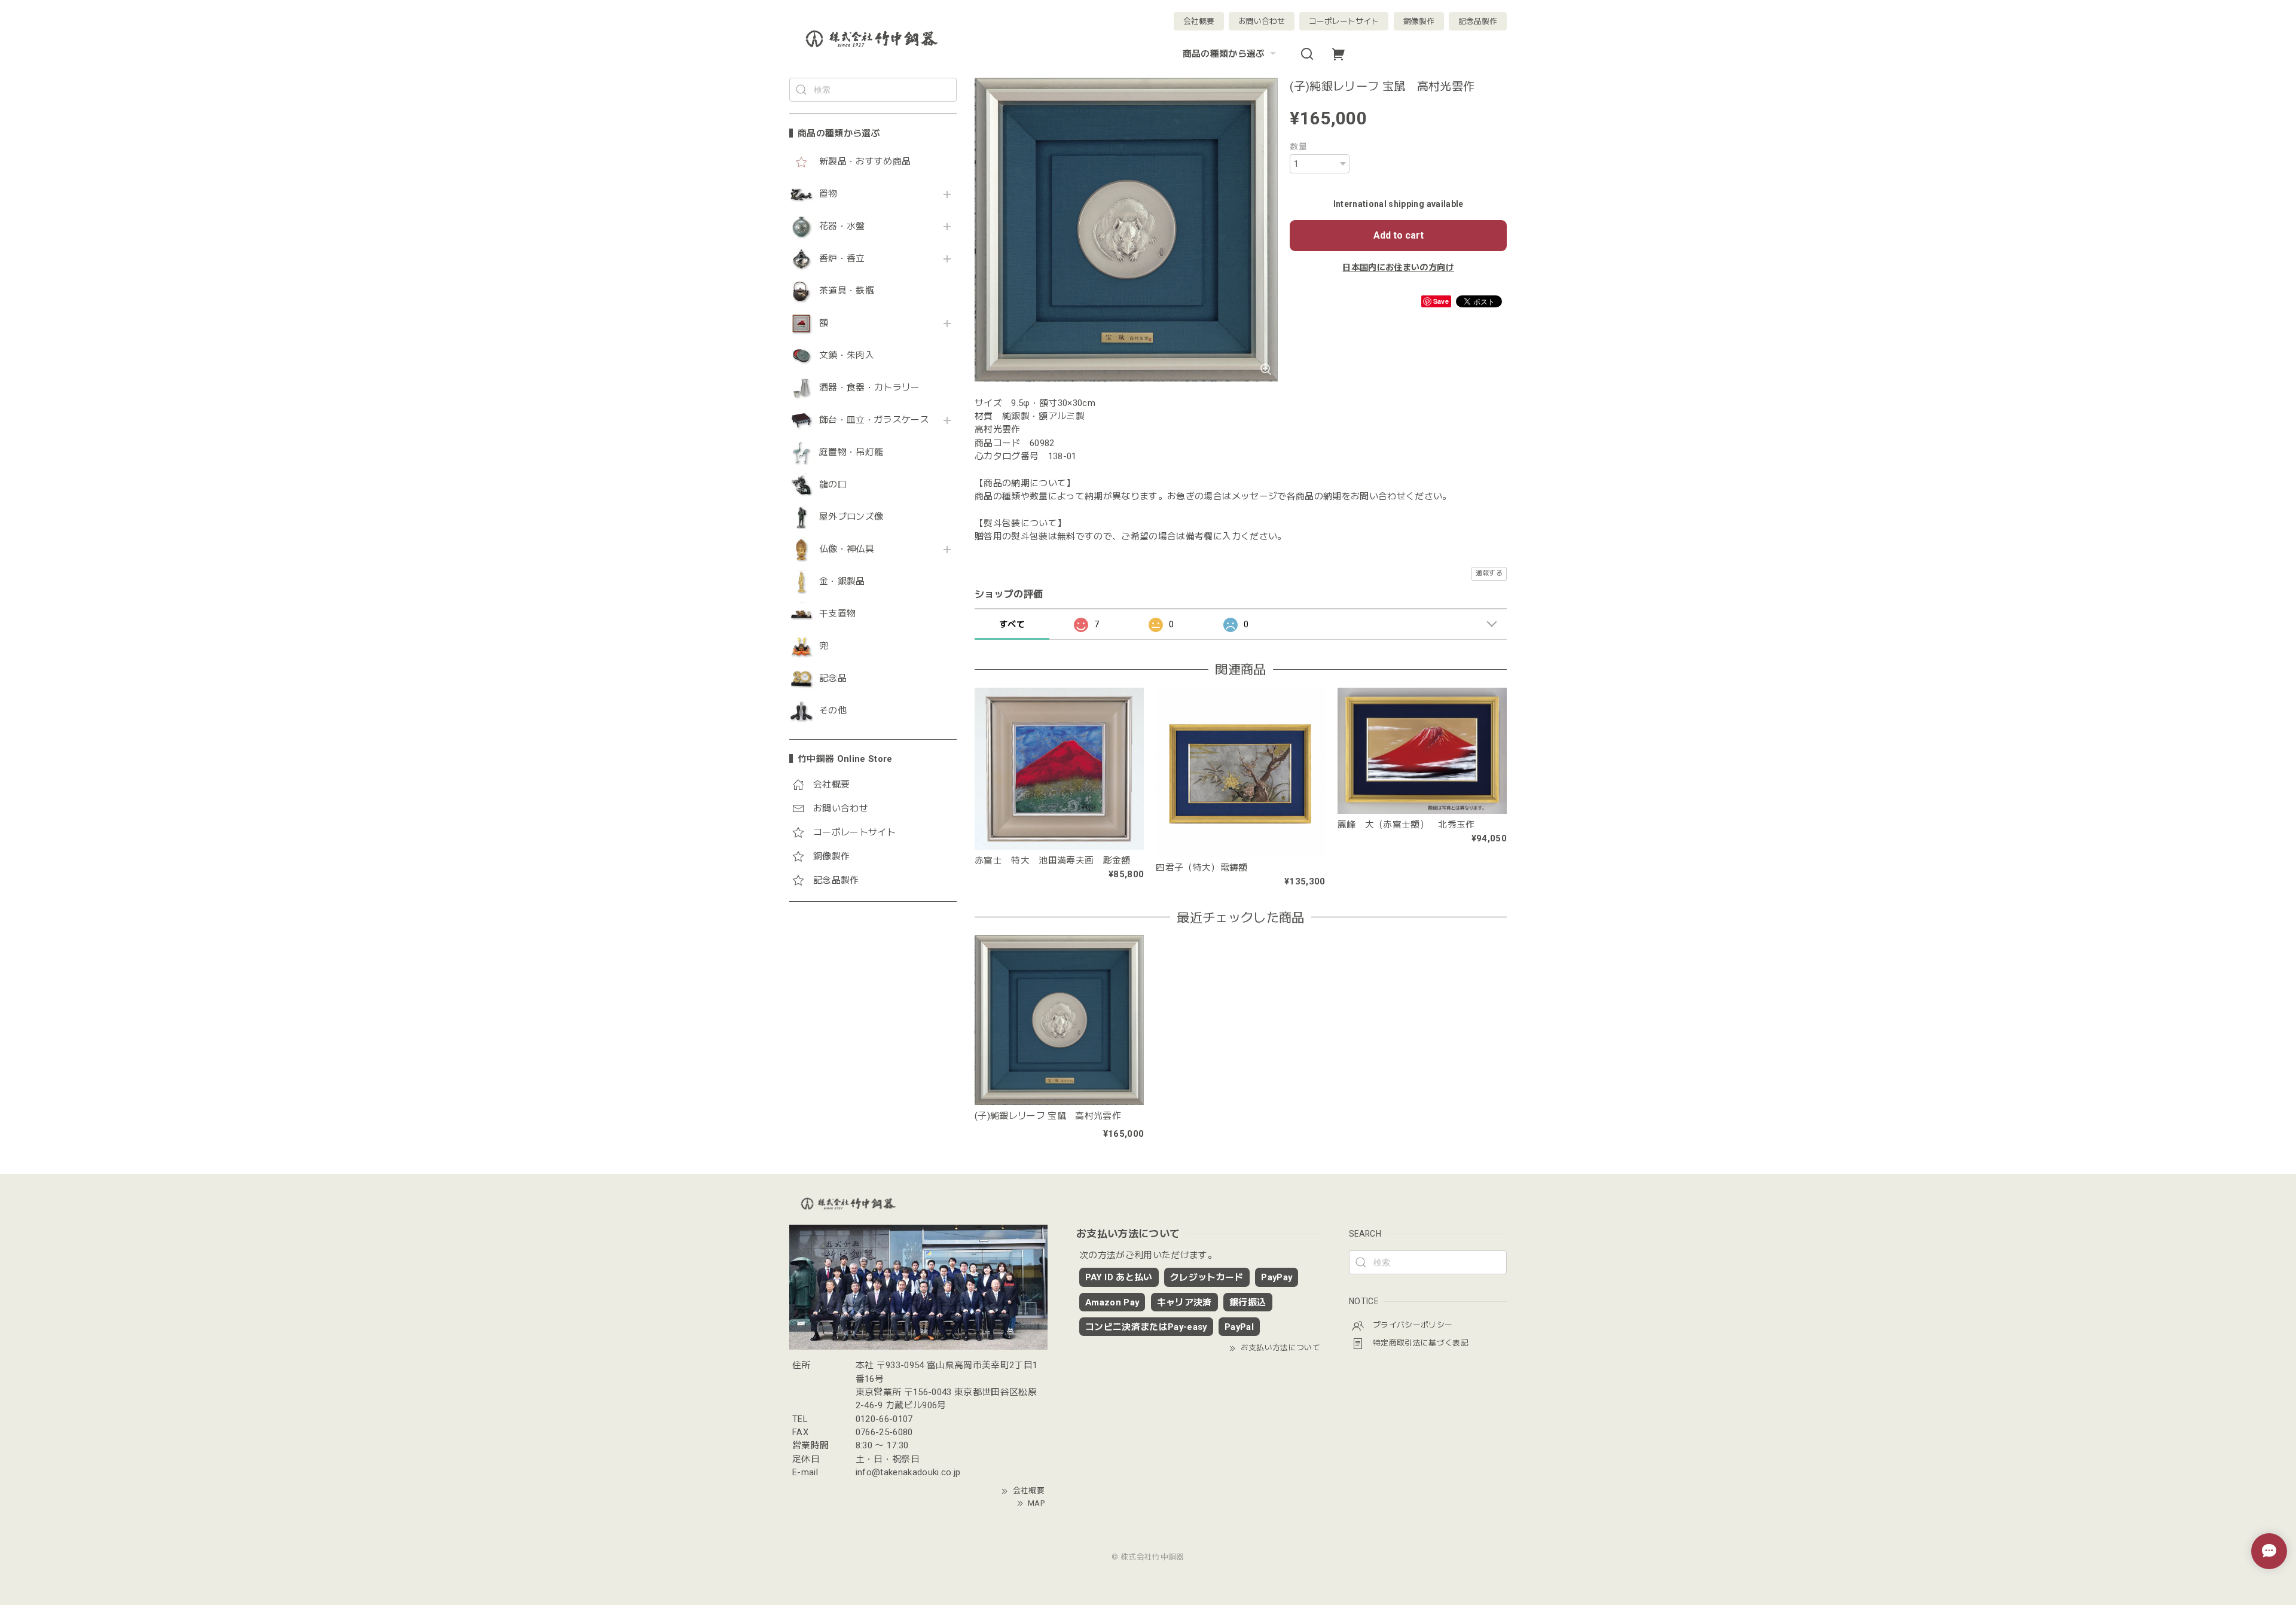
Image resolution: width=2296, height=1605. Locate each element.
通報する (1489, 573)
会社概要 (1199, 21)
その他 (833, 711)
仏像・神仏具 (847, 549)
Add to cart (1399, 235)
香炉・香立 (842, 259)
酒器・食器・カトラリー (870, 388)
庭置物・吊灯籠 (851, 452)
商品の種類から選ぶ (1224, 54)
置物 (828, 194)
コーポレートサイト (1344, 21)
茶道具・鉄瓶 (847, 291)
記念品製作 (1478, 21)
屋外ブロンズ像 (851, 517)
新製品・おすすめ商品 (865, 162)
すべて (1012, 624)
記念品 (833, 678)
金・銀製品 (842, 582)
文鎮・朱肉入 (847, 356)
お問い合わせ (1262, 21)
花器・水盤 (842, 226)
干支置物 (837, 614)
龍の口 (833, 485)
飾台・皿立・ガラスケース (874, 420)
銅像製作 (1419, 21)
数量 (1298, 147)
